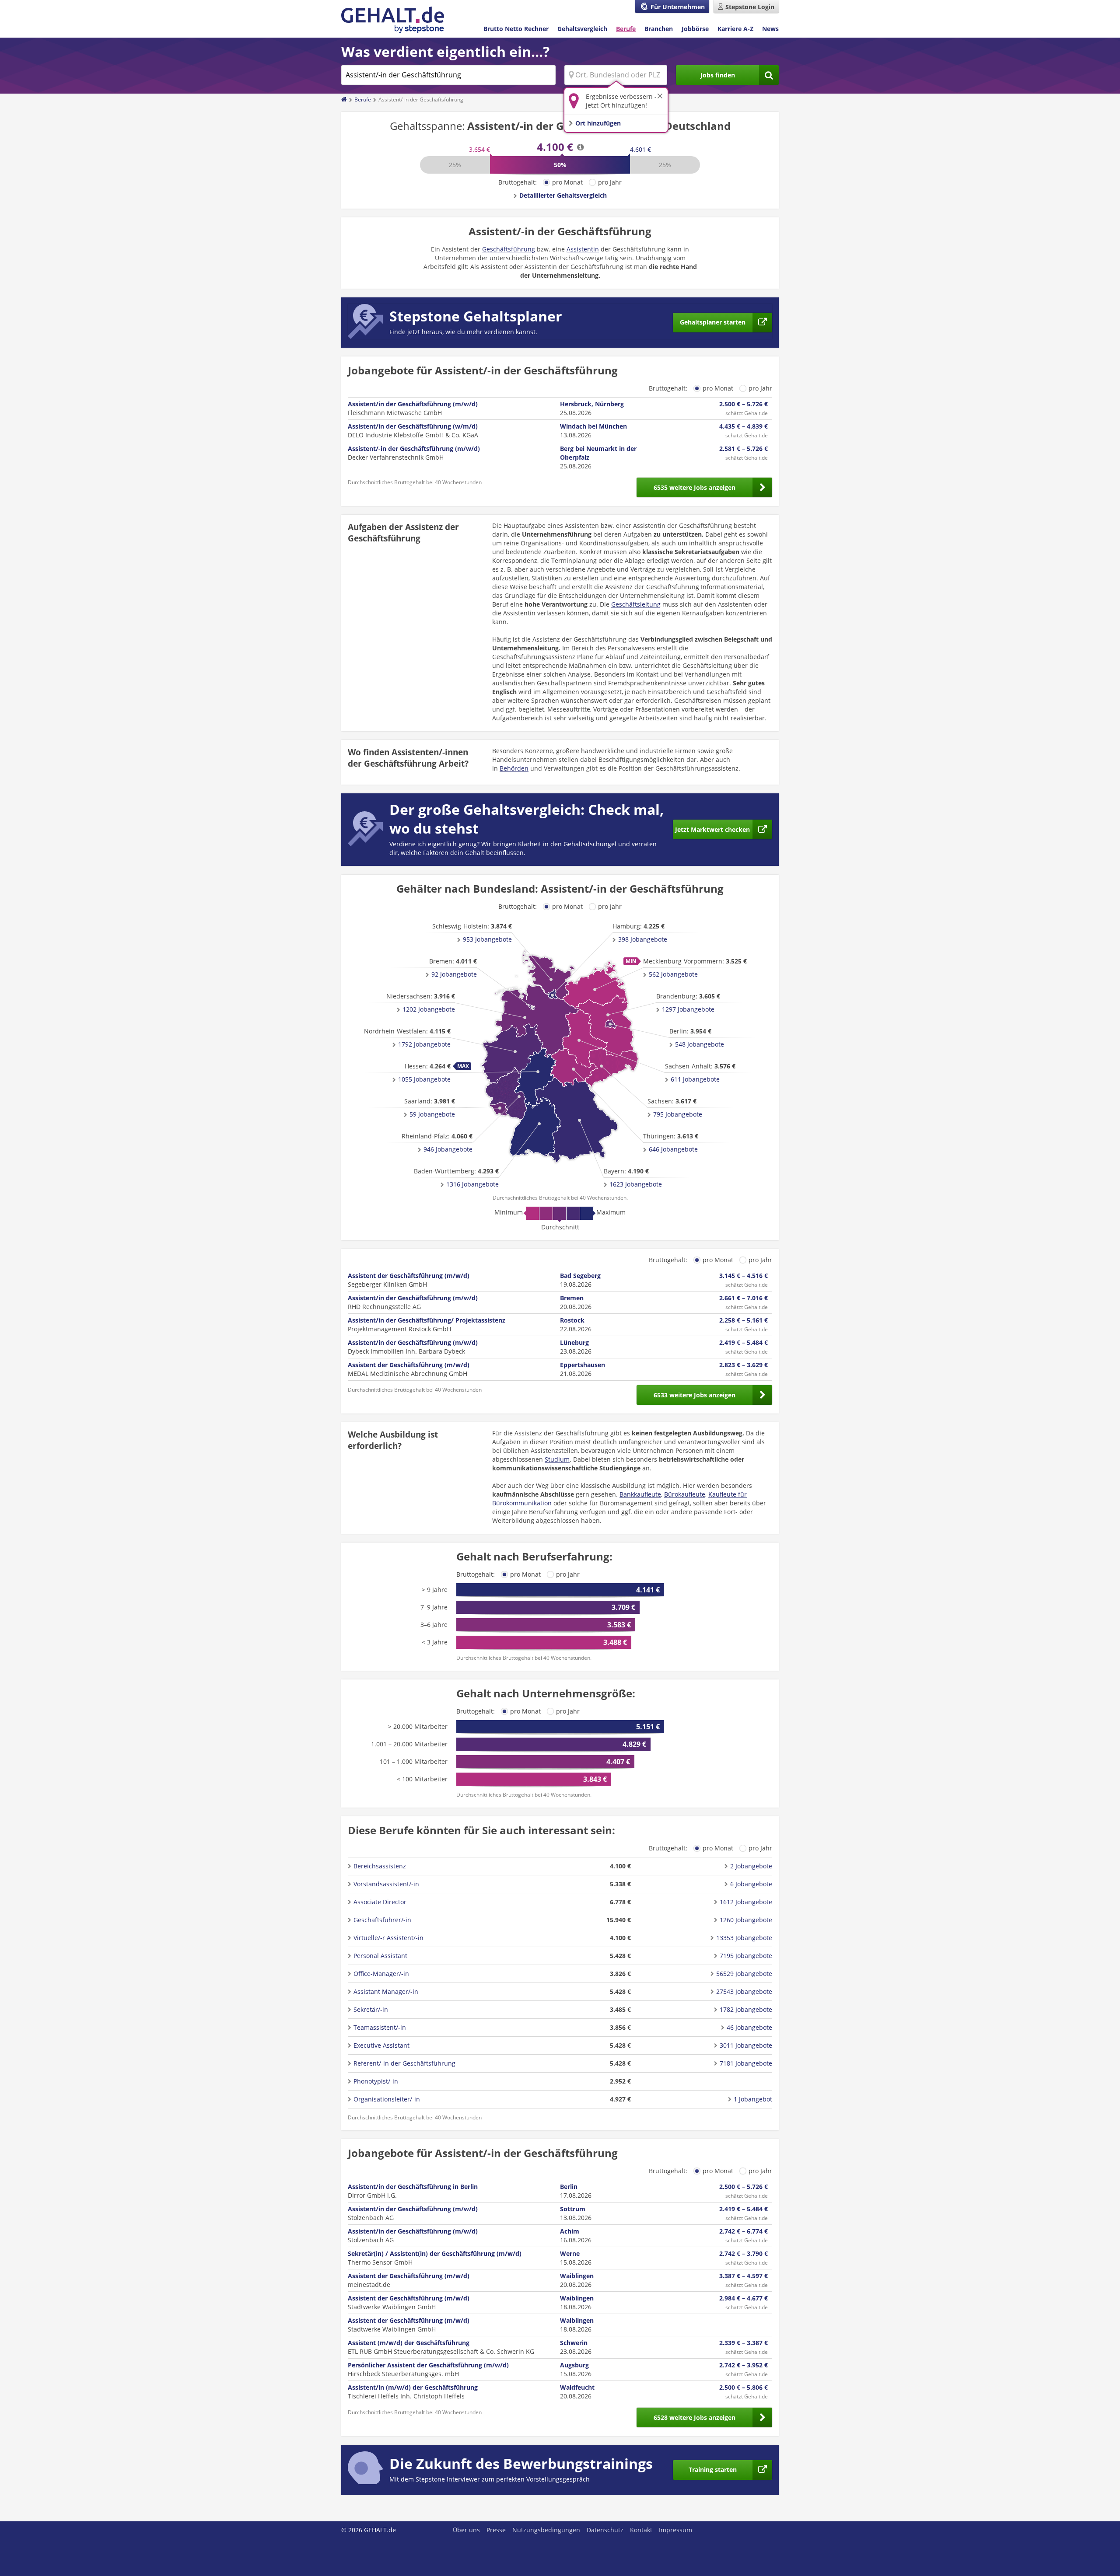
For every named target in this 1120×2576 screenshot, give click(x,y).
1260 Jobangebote (746, 1920)
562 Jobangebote (673, 974)
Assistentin (583, 249)
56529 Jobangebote (744, 1974)
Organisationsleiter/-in (387, 2099)
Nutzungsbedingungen (546, 2530)
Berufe (626, 29)
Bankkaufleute (640, 1494)
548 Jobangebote (700, 1044)
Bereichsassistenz (380, 1866)
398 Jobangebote (643, 939)
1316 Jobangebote (472, 1184)
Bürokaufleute (685, 1494)
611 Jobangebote (695, 1079)
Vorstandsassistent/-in (386, 1884)
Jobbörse (695, 29)
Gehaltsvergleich (582, 29)
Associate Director (380, 1902)
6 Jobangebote (751, 1884)
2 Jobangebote (751, 1866)
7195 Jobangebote (746, 1956)
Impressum (675, 2530)
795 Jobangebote (678, 1114)
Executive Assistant (381, 2045)
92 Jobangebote (454, 974)
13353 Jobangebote (744, 1938)
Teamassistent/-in (380, 2027)
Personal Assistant (380, 1956)
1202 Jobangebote (429, 1009)
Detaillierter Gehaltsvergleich (563, 195)
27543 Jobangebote (744, 1991)
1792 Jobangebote (424, 1044)
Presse (496, 2530)
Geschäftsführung (509, 249)
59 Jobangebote (432, 1114)
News (770, 29)
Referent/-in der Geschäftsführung (404, 2063)
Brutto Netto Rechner (516, 29)
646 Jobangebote (673, 1149)
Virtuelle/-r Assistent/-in (388, 1938)
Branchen (659, 29)
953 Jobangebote (487, 939)
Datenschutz (605, 2530)
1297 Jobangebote (688, 1009)
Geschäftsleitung (636, 604)
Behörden (514, 768)
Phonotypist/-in (376, 2081)
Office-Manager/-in (381, 1974)
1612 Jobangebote (746, 1902)
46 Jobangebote (749, 2027)
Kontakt (641, 2530)
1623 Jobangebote (636, 1184)
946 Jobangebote (448, 1149)
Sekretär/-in (371, 2009)
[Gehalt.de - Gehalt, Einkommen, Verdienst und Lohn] (393, 20)
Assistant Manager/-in (386, 1991)
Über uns (466, 2530)
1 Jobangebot (753, 2099)
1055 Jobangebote (424, 1079)
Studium (557, 1459)
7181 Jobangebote (746, 2063)
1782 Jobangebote (746, 2009)
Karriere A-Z (735, 29)
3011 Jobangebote (746, 2045)
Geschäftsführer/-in (382, 1920)
